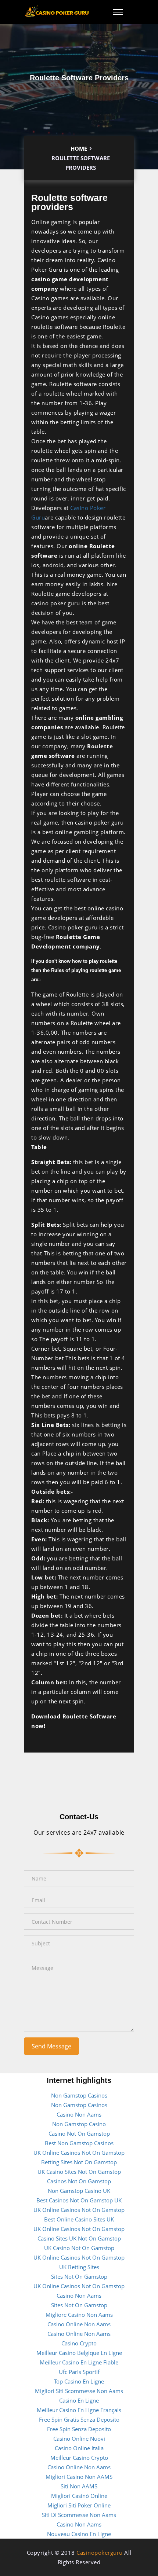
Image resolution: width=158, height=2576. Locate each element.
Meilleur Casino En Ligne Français (79, 2410)
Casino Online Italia (79, 2448)
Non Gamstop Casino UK (79, 2191)
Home (79, 148)
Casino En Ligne (79, 2400)
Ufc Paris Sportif (79, 2372)
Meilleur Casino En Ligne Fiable (79, 2362)
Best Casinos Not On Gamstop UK (79, 2200)
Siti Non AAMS (79, 2486)
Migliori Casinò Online (79, 2496)
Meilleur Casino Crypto (79, 2458)
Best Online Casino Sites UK (79, 2219)
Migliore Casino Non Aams (79, 2315)
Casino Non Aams (79, 2114)
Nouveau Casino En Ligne (79, 2534)
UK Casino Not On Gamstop (79, 2248)
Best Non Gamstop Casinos (79, 2143)
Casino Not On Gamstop (79, 2133)
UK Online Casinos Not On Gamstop (79, 2153)
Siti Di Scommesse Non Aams (79, 2515)
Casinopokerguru (100, 2553)
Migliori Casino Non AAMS (79, 2477)
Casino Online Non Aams (79, 2324)
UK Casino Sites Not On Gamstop (79, 2172)
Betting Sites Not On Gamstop (79, 2162)
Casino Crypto (79, 2343)
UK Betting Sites (79, 2267)
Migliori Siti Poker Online (79, 2505)
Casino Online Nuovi (79, 2439)
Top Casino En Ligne (79, 2381)
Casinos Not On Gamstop (79, 2181)
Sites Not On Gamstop (79, 2276)
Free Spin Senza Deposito (79, 2429)
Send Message (51, 2046)
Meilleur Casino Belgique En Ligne (79, 2353)
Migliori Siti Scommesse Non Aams (79, 2391)
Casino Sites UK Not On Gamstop (79, 2238)
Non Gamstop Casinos (79, 2095)
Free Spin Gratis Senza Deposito (79, 2419)
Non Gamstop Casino (79, 2124)
